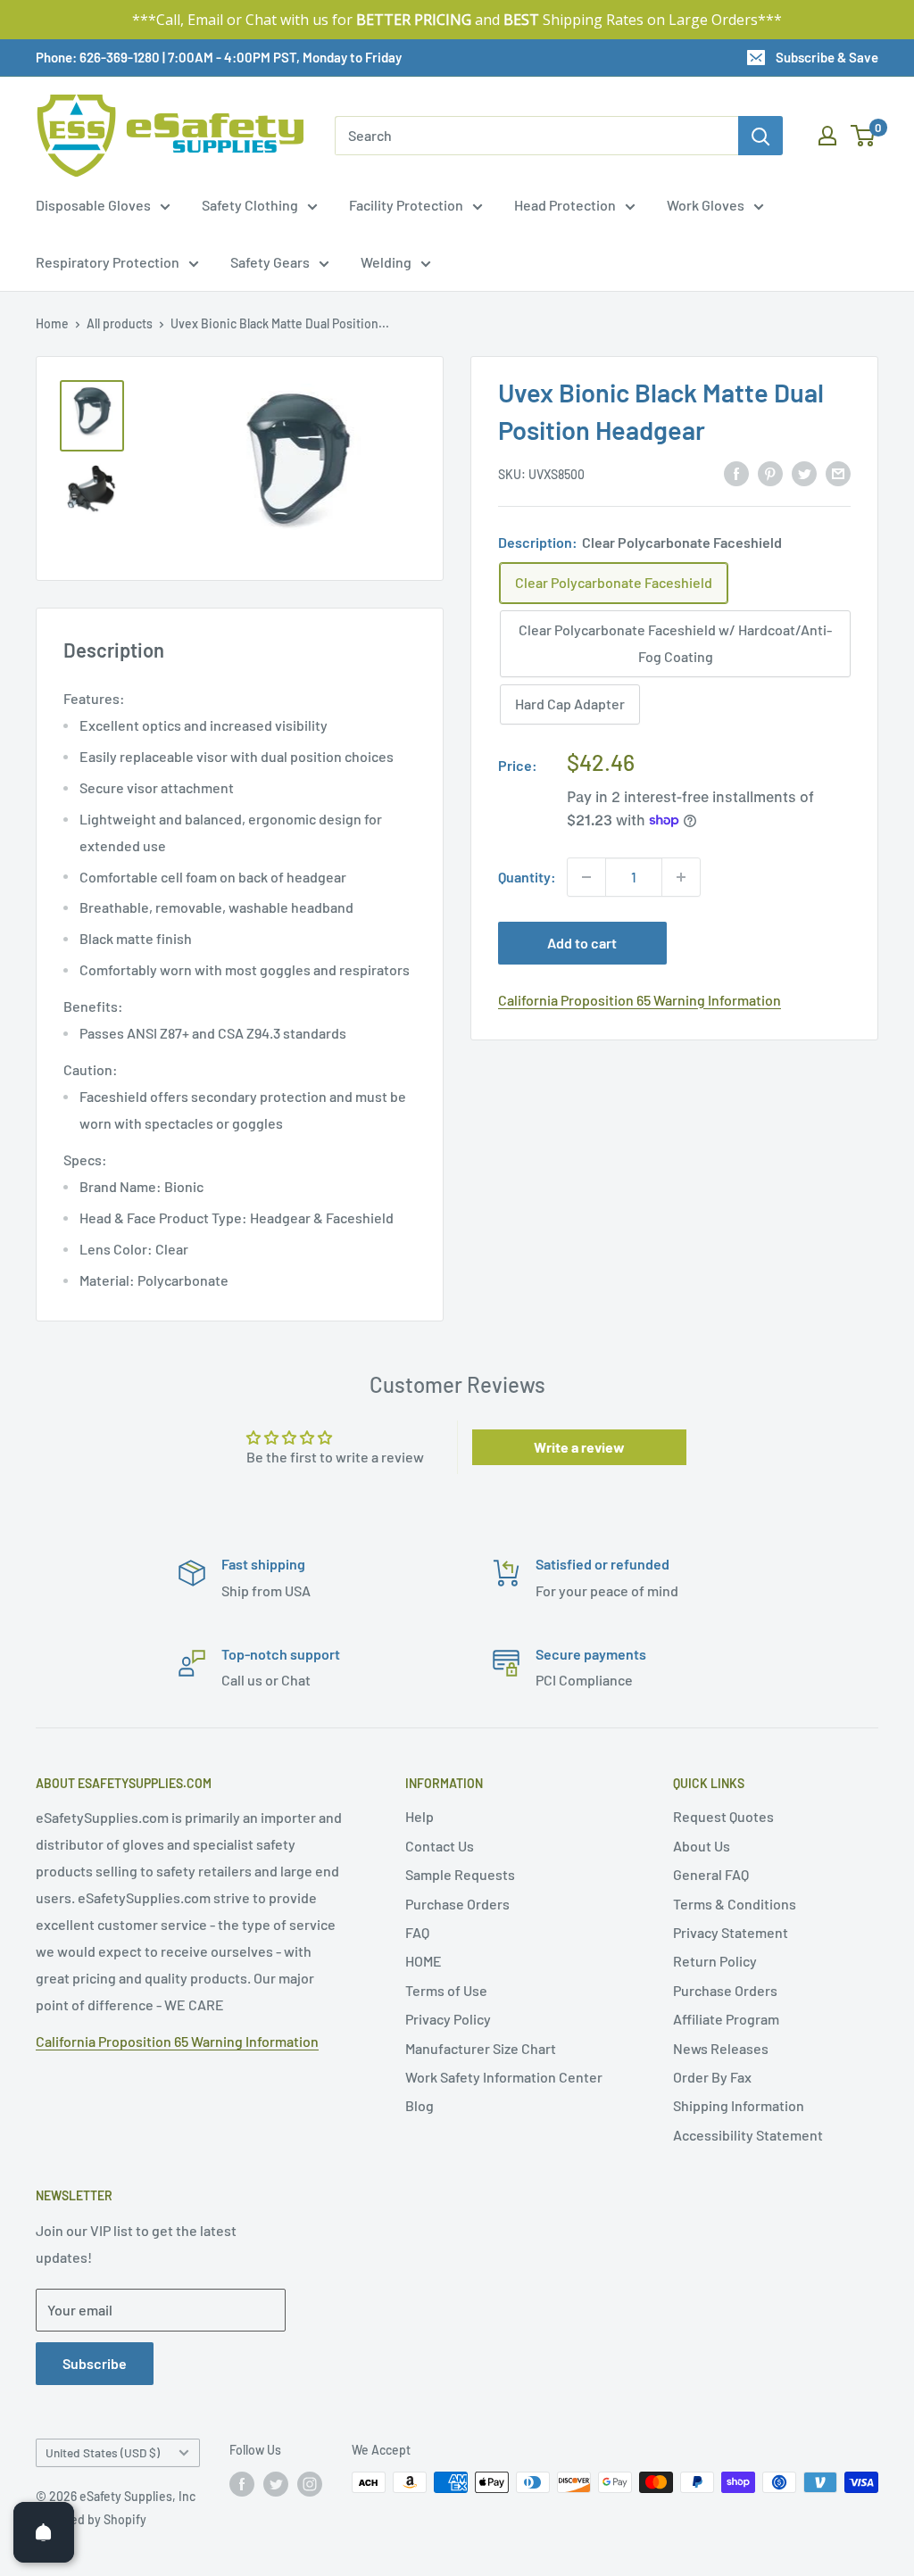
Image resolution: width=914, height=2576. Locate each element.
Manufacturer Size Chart (481, 2048)
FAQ (417, 1932)
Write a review (579, 1447)
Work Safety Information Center (504, 2077)
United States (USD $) (103, 2452)
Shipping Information (739, 2105)
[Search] (760, 136)
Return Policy (715, 1961)
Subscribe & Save (827, 57)
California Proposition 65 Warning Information (640, 1000)
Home (52, 323)
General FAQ (711, 1874)
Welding (386, 262)
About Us (702, 1846)
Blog (420, 2105)
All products (120, 323)
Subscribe (95, 2363)
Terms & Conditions (735, 1904)
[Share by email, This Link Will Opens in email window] (838, 472)
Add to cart (582, 943)
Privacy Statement (731, 1932)
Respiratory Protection (108, 262)
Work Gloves (706, 205)
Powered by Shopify (91, 2519)
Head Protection (565, 205)
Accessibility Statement (748, 2135)
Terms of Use (446, 1990)
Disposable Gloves (93, 205)
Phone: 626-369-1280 (98, 57)
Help (420, 1816)
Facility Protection (406, 205)
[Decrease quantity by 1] (586, 877)
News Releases (721, 2048)
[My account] (827, 136)
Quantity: (527, 877)
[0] (864, 136)
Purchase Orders (457, 1904)
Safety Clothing (250, 205)
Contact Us (440, 1846)
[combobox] (536, 136)
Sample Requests (460, 1874)
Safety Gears (270, 262)
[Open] (44, 2532)
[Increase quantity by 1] (681, 877)
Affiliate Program (726, 2019)
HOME (424, 1961)
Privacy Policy (448, 2019)
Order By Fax (712, 2077)
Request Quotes (723, 1816)
